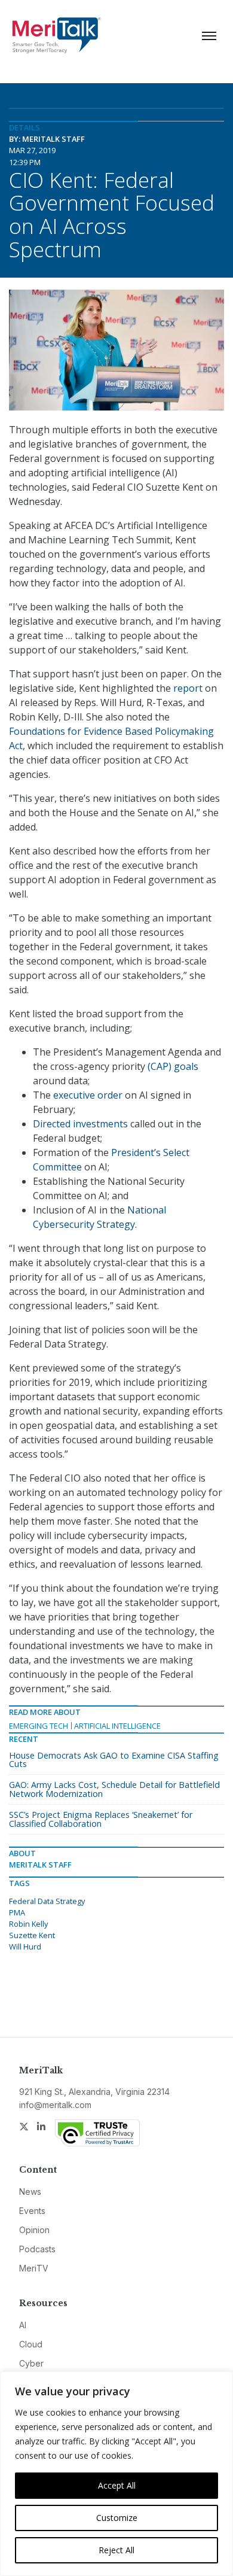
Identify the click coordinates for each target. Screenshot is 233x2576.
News (30, 2192)
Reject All (116, 2550)
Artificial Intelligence (117, 1726)
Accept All (117, 2485)
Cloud (31, 2344)
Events (32, 2211)
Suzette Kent (32, 1935)
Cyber (31, 2363)
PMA (17, 1912)
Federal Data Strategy (47, 1901)
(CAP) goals (173, 1066)
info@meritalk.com (55, 2105)
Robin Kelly (28, 1924)
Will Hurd (25, 1947)
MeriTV (34, 2268)
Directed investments (80, 1124)
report (188, 688)
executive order (88, 1095)
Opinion (34, 2230)
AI (23, 2325)
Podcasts (37, 2249)
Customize (117, 2518)
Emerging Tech (39, 1726)
